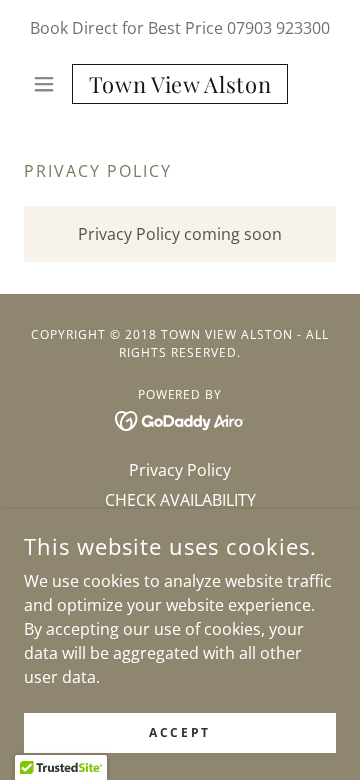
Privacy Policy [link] (180, 470)
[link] (180, 84)
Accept (179, 732)
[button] (47, 84)
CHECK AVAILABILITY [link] (180, 500)
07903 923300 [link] (278, 28)
